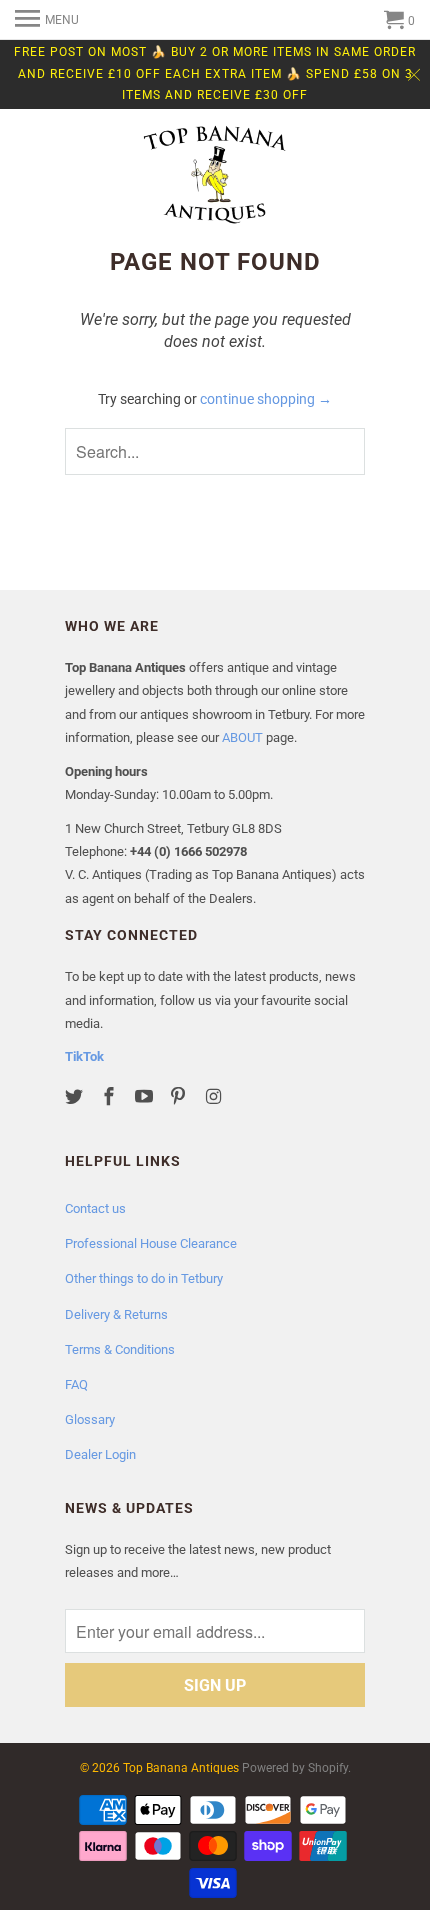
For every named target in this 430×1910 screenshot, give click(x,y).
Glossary (90, 1419)
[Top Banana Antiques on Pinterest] (180, 1096)
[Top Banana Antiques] (215, 177)
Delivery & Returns (116, 1314)
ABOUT (242, 737)
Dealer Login (100, 1454)
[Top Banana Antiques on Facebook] (111, 1096)
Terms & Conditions (120, 1349)
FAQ (76, 1384)
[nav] (47, 20)
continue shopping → (266, 399)
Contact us (95, 1208)
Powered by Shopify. (296, 1768)
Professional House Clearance (151, 1243)
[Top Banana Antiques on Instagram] (215, 1096)
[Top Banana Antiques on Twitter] (76, 1096)
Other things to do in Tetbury (144, 1278)
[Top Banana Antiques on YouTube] (146, 1096)
